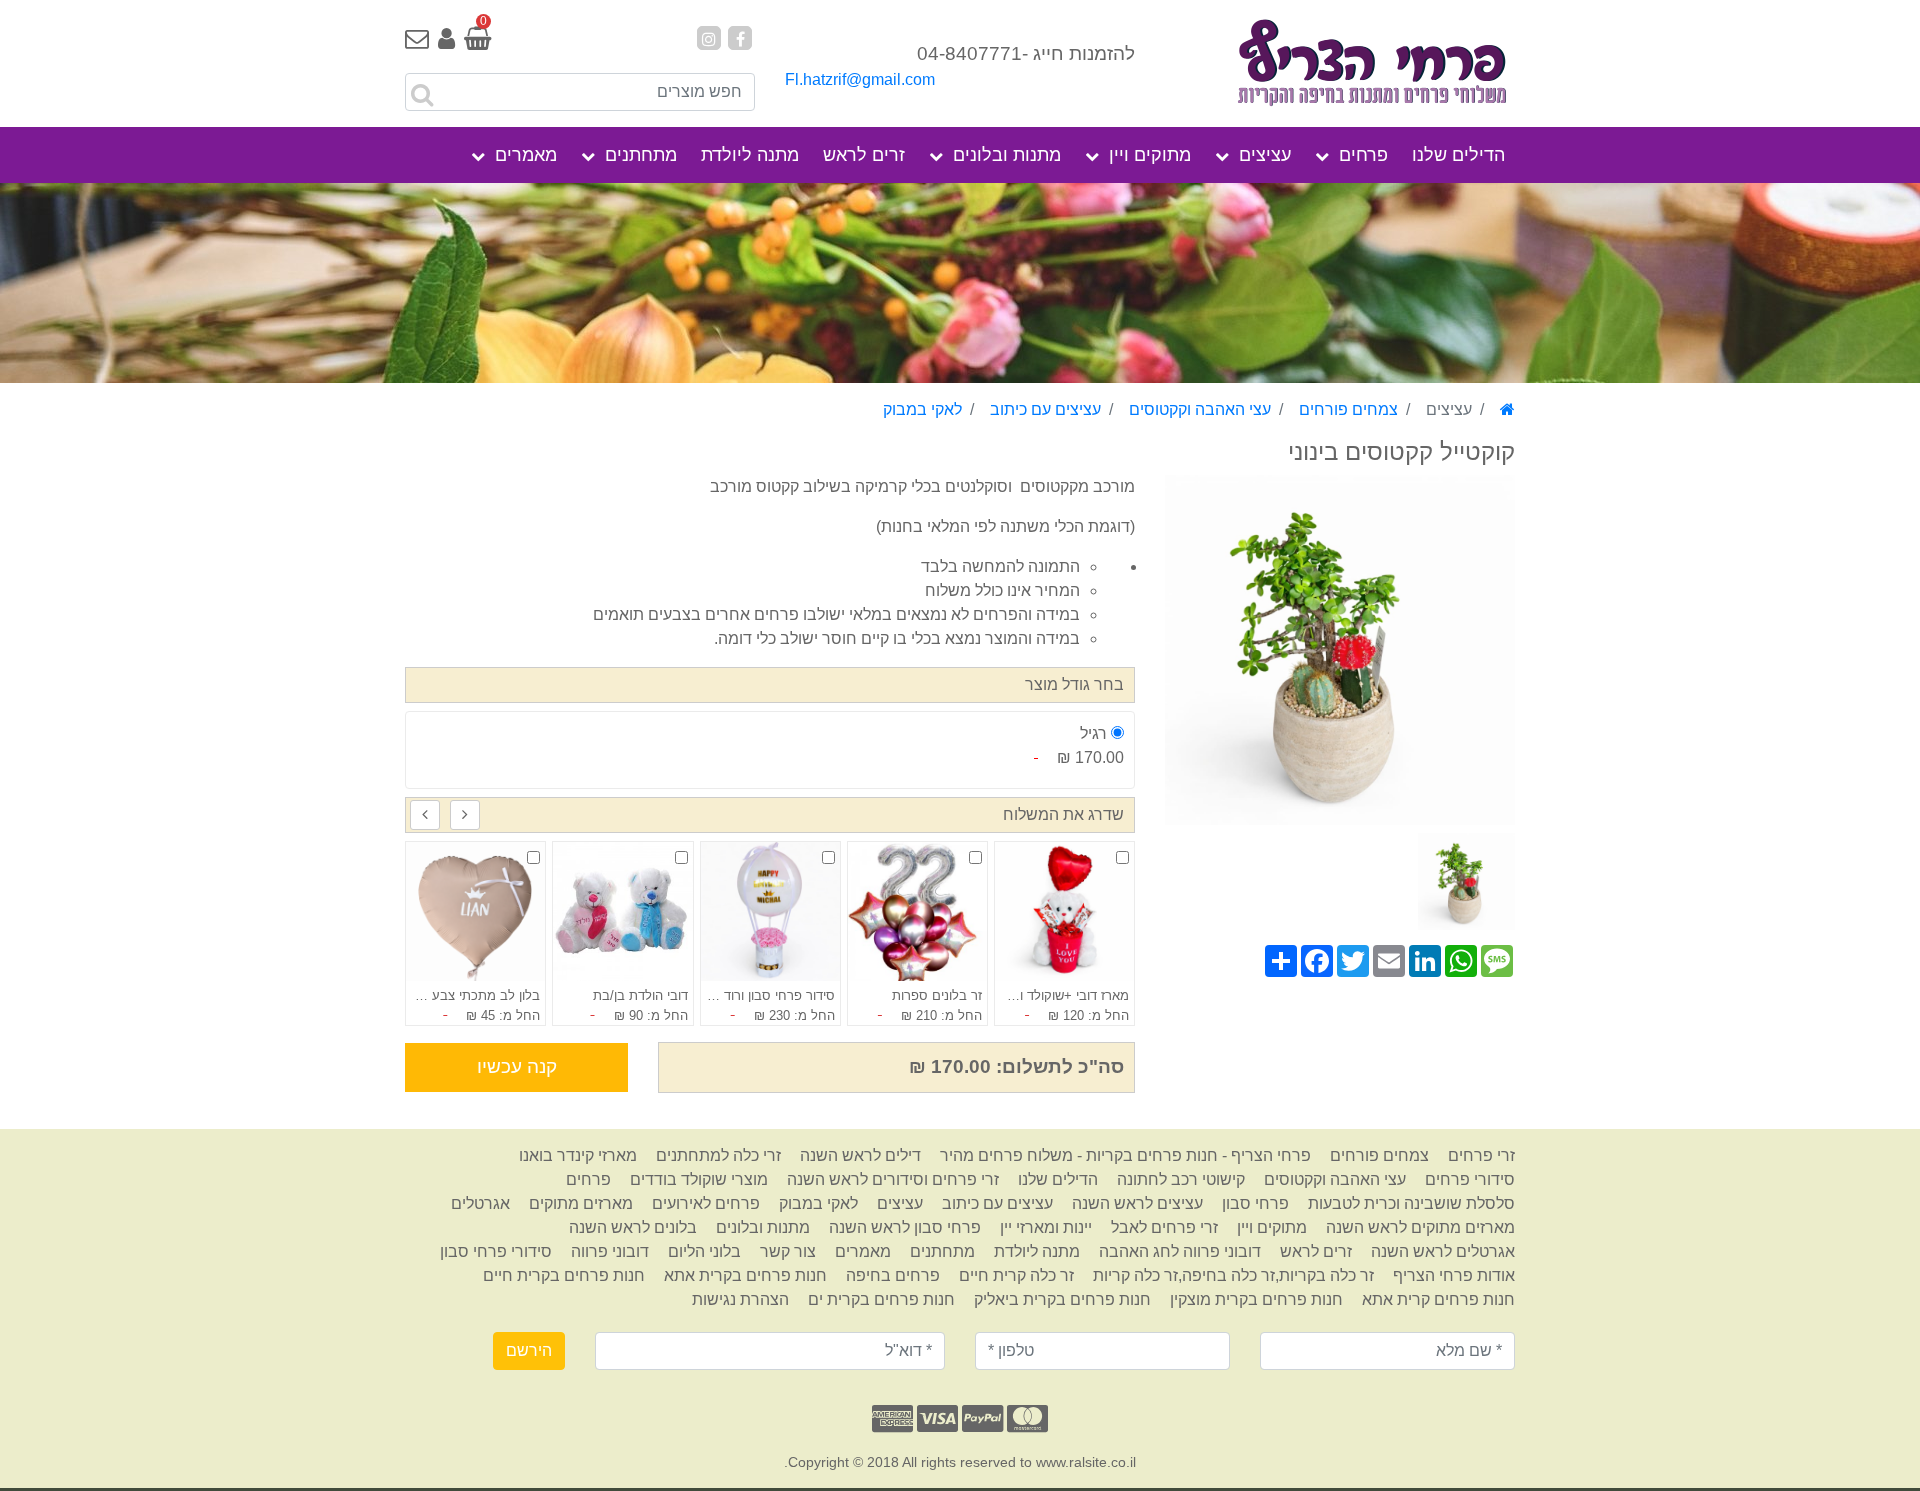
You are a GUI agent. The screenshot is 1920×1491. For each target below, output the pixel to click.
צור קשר (788, 1251)
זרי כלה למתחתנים (718, 1155)
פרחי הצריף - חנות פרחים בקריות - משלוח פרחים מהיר (1125, 1155)
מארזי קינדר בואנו (578, 1155)
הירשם (529, 1350)
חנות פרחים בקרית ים (881, 1299)
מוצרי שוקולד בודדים (699, 1179)
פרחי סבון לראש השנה (905, 1227)
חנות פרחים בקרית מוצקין (1256, 1299)
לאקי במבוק (922, 409)
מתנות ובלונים (1007, 155)
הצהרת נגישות (740, 1299)
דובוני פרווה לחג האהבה (1180, 1251)
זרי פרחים (1481, 1155)
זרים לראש (864, 155)
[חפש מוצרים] (422, 95)
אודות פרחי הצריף (1454, 1275)
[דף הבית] (1507, 409)
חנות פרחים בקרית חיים (564, 1275)
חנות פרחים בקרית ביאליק (1062, 1299)
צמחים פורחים (1348, 409)
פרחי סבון (1255, 1203)
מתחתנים (641, 155)
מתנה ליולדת (750, 155)
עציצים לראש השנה (1137, 1203)
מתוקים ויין (1150, 155)
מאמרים (526, 155)
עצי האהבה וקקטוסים (1200, 409)
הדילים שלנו (1458, 155)
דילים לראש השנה (860, 1155)
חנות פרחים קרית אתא (1438, 1299)
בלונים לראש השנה (633, 1227)
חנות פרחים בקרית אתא (745, 1275)
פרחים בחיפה (893, 1275)
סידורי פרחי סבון (496, 1251)
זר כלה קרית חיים (1016, 1275)
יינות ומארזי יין (1046, 1227)
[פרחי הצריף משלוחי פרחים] (1340, 64)
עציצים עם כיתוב (1045, 409)
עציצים (1265, 155)
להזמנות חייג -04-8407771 (1026, 53)
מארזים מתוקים (581, 1203)
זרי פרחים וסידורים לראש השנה (893, 1179)
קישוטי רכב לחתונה (1181, 1179)
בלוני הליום (704, 1251)
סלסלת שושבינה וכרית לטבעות (1411, 1203)
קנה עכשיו (517, 1066)
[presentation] (465, 815)
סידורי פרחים (1470, 1179)
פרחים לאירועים (706, 1203)
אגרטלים (480, 1203)
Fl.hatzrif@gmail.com (860, 79)
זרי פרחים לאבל (1164, 1227)
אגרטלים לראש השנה (1443, 1251)
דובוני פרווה (610, 1251)
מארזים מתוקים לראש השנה (1420, 1227)
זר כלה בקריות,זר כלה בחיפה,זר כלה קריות (1233, 1275)
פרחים (1363, 155)
